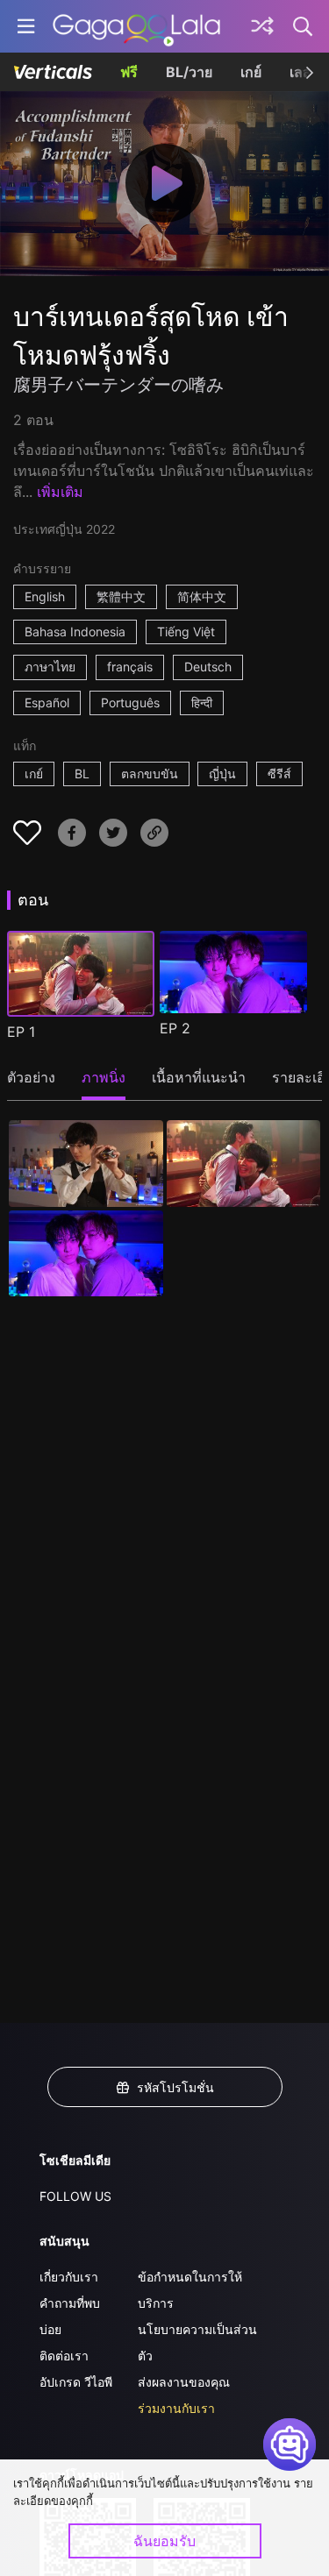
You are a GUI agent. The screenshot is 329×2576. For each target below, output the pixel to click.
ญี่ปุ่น (222, 774)
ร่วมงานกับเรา (176, 2408)
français (130, 667)
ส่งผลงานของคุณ (184, 2382)
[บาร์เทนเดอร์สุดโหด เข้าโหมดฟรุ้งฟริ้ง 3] (86, 1254)
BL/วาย (189, 72)
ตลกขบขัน (150, 774)
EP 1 (21, 1032)
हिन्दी (202, 703)
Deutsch (208, 667)
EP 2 (175, 1028)
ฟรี (129, 72)
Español (47, 703)
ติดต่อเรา (64, 2356)
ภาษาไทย (50, 667)
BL (82, 774)
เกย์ (251, 72)
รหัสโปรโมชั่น (175, 2087)
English (45, 596)
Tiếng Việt (186, 632)
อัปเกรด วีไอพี (76, 2382)
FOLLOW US (75, 2196)
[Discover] (262, 26)
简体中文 (202, 596)
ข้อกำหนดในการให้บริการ (190, 2290)
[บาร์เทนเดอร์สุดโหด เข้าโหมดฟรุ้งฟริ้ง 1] (86, 1164)
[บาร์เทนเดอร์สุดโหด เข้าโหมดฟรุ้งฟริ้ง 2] (244, 1164)
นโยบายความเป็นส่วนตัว (197, 2342)
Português (130, 703)
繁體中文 (121, 596)
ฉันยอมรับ (164, 2541)
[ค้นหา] (304, 26)
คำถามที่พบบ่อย (70, 2316)
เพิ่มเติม (60, 492)
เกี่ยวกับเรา (69, 2277)
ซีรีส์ (279, 774)
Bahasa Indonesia (75, 632)
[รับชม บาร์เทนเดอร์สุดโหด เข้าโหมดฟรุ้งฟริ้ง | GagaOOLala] (136, 26)
